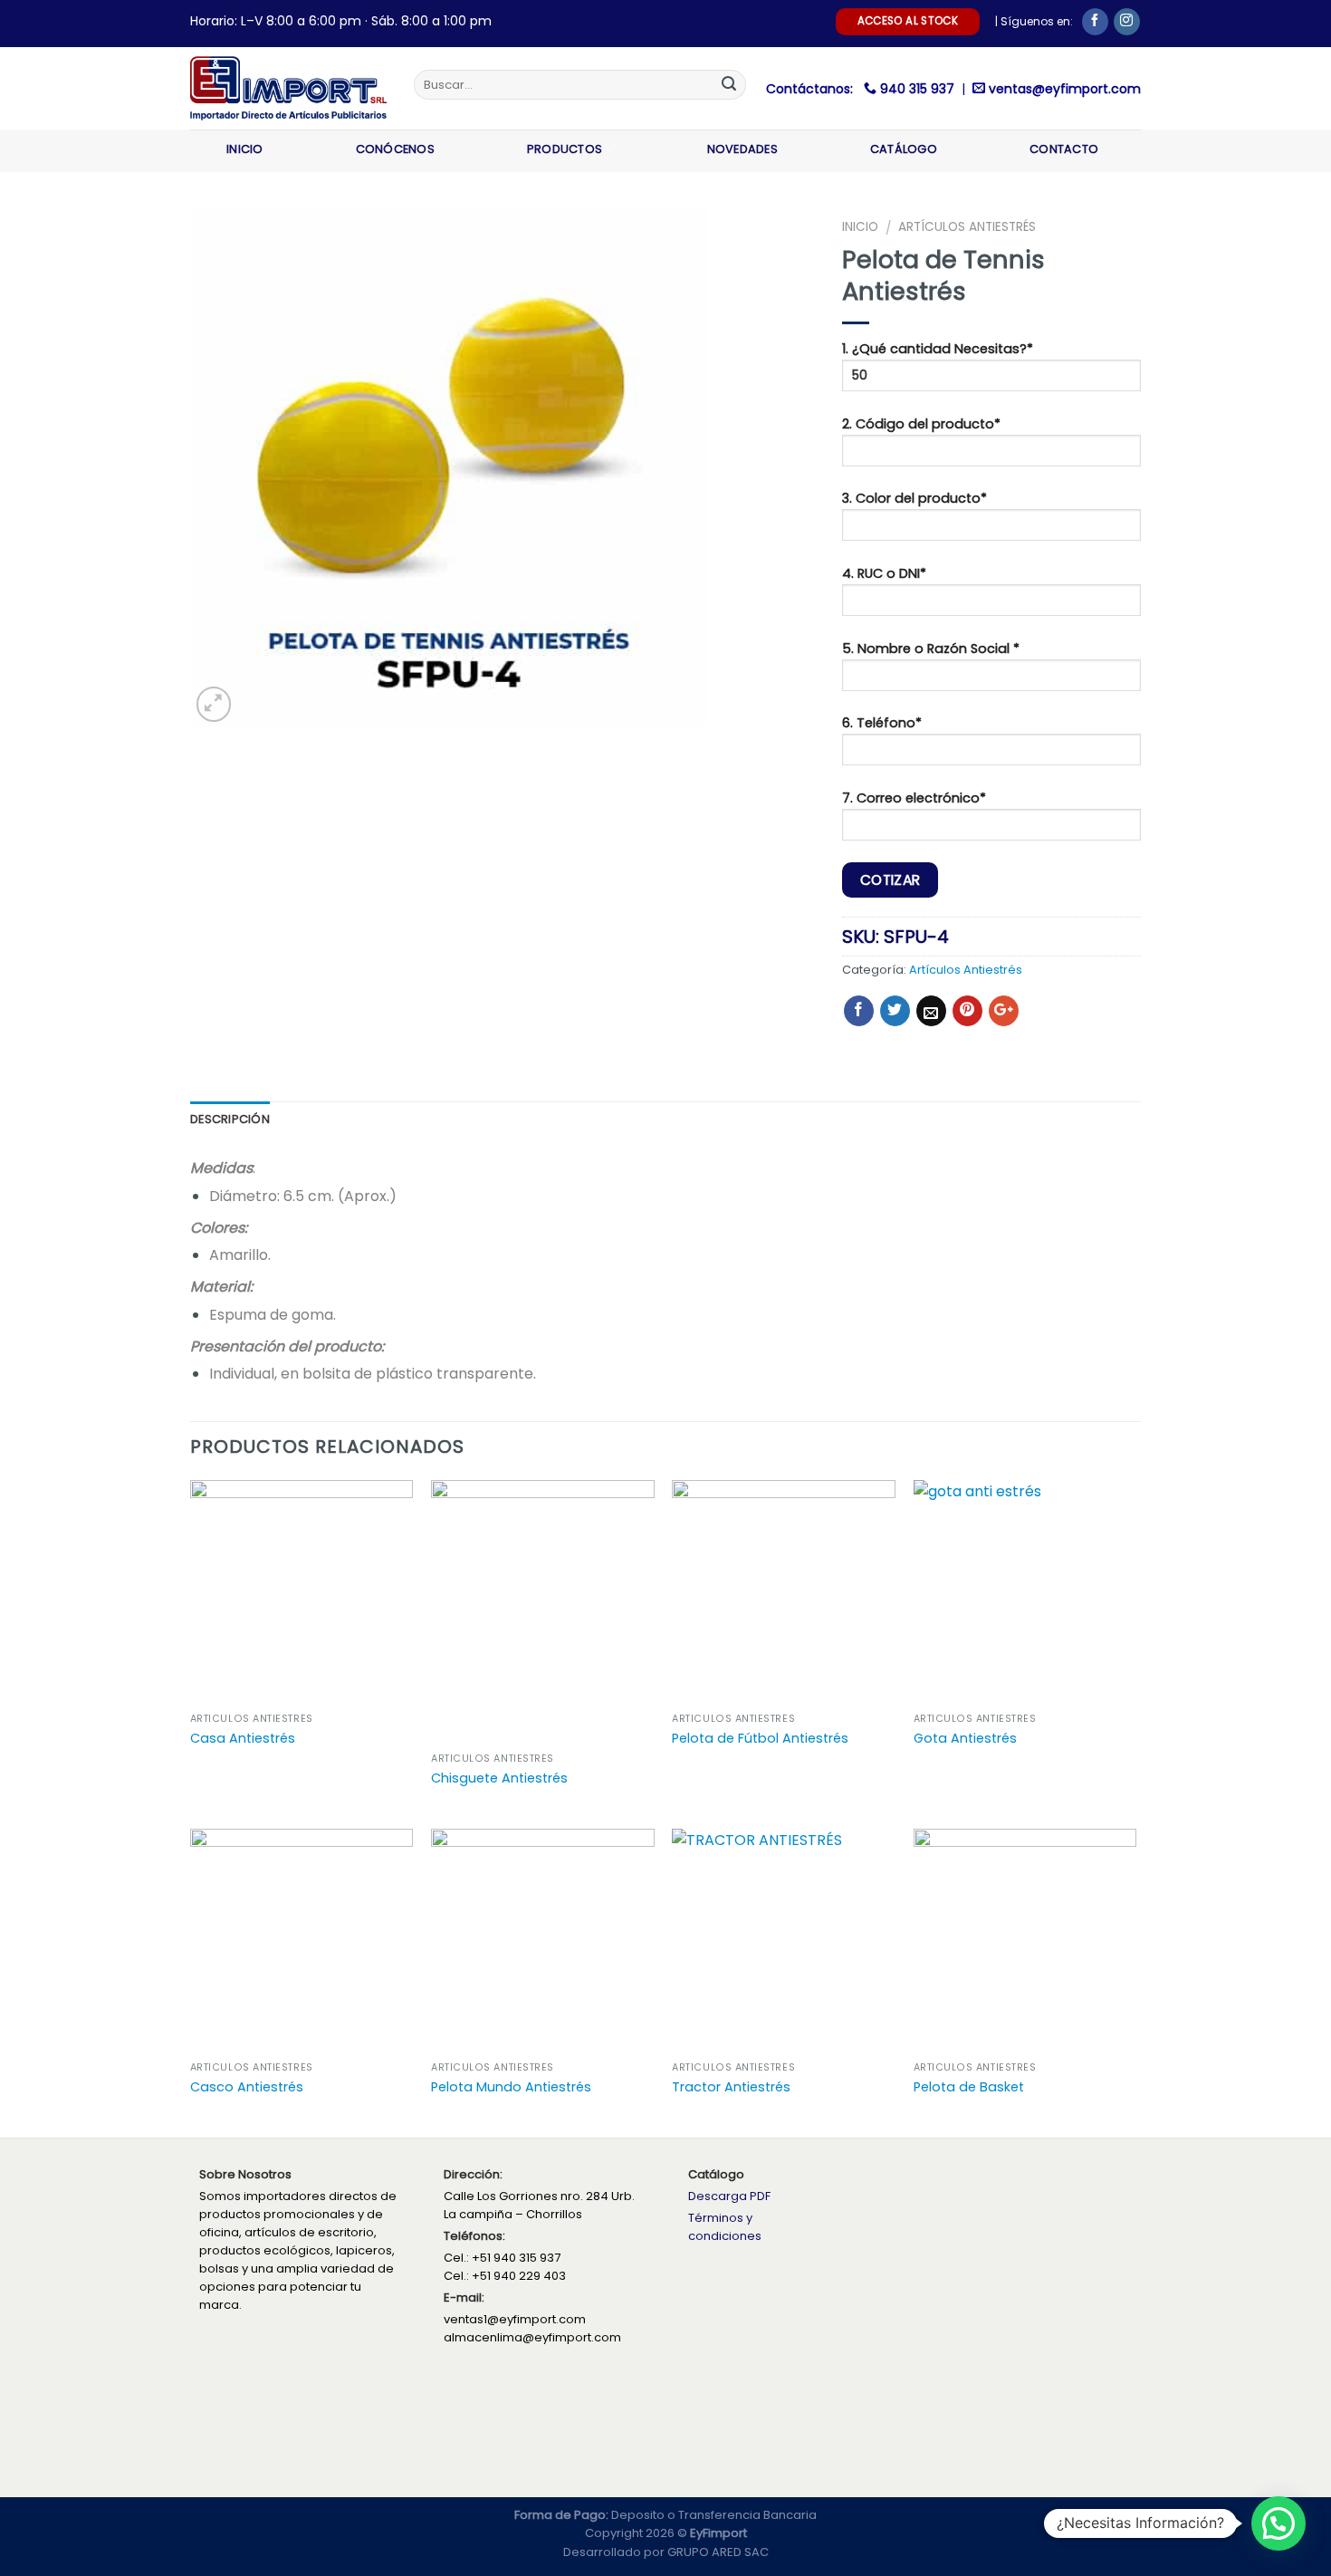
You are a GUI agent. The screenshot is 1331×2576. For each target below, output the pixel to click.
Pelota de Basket (969, 2087)
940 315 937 (919, 89)
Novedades (742, 149)
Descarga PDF (729, 2196)
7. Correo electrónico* (914, 798)
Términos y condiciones (725, 2227)
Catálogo (904, 149)
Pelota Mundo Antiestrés (511, 2087)
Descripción (230, 1119)
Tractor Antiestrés (731, 2087)
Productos (565, 149)
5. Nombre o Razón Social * (931, 649)
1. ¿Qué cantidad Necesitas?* (938, 349)
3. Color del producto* (914, 498)
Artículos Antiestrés (967, 227)
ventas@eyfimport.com (1065, 89)
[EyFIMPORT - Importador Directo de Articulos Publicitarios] (288, 88)
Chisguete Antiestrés (499, 1778)
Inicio (245, 149)
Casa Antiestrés (243, 1739)
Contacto (1064, 149)
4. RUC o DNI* (884, 573)
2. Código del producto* (921, 424)
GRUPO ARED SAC (718, 2552)
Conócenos (395, 149)
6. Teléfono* (882, 723)
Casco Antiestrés (247, 2087)
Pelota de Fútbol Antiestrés (760, 1739)
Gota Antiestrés (965, 1739)
